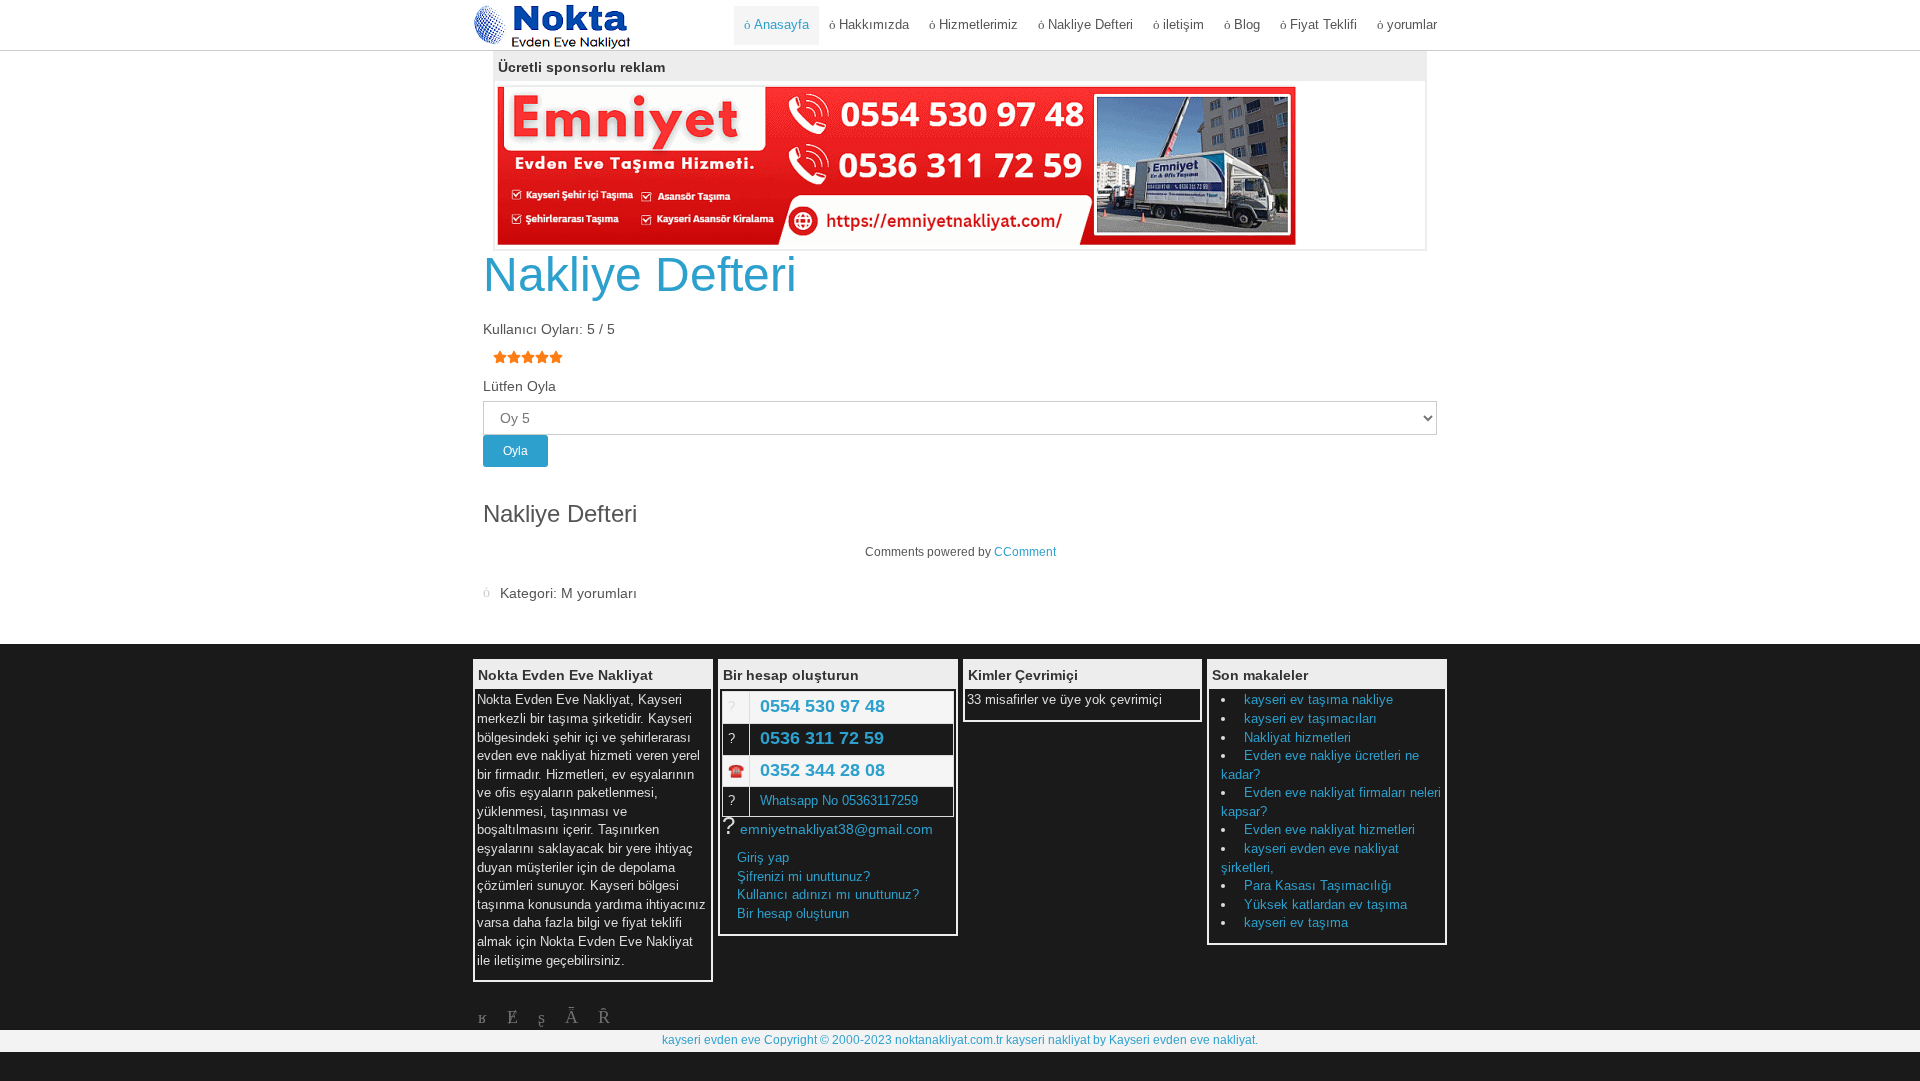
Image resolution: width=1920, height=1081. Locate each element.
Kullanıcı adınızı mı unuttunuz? (828, 894)
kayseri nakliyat (1048, 1040)
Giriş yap (763, 857)
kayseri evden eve (713, 1040)
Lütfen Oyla (519, 386)
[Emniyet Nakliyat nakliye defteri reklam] (897, 164)
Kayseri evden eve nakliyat (1182, 1040)
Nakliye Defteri (640, 274)
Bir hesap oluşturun (795, 913)
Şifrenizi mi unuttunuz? (803, 876)
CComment (1025, 552)
